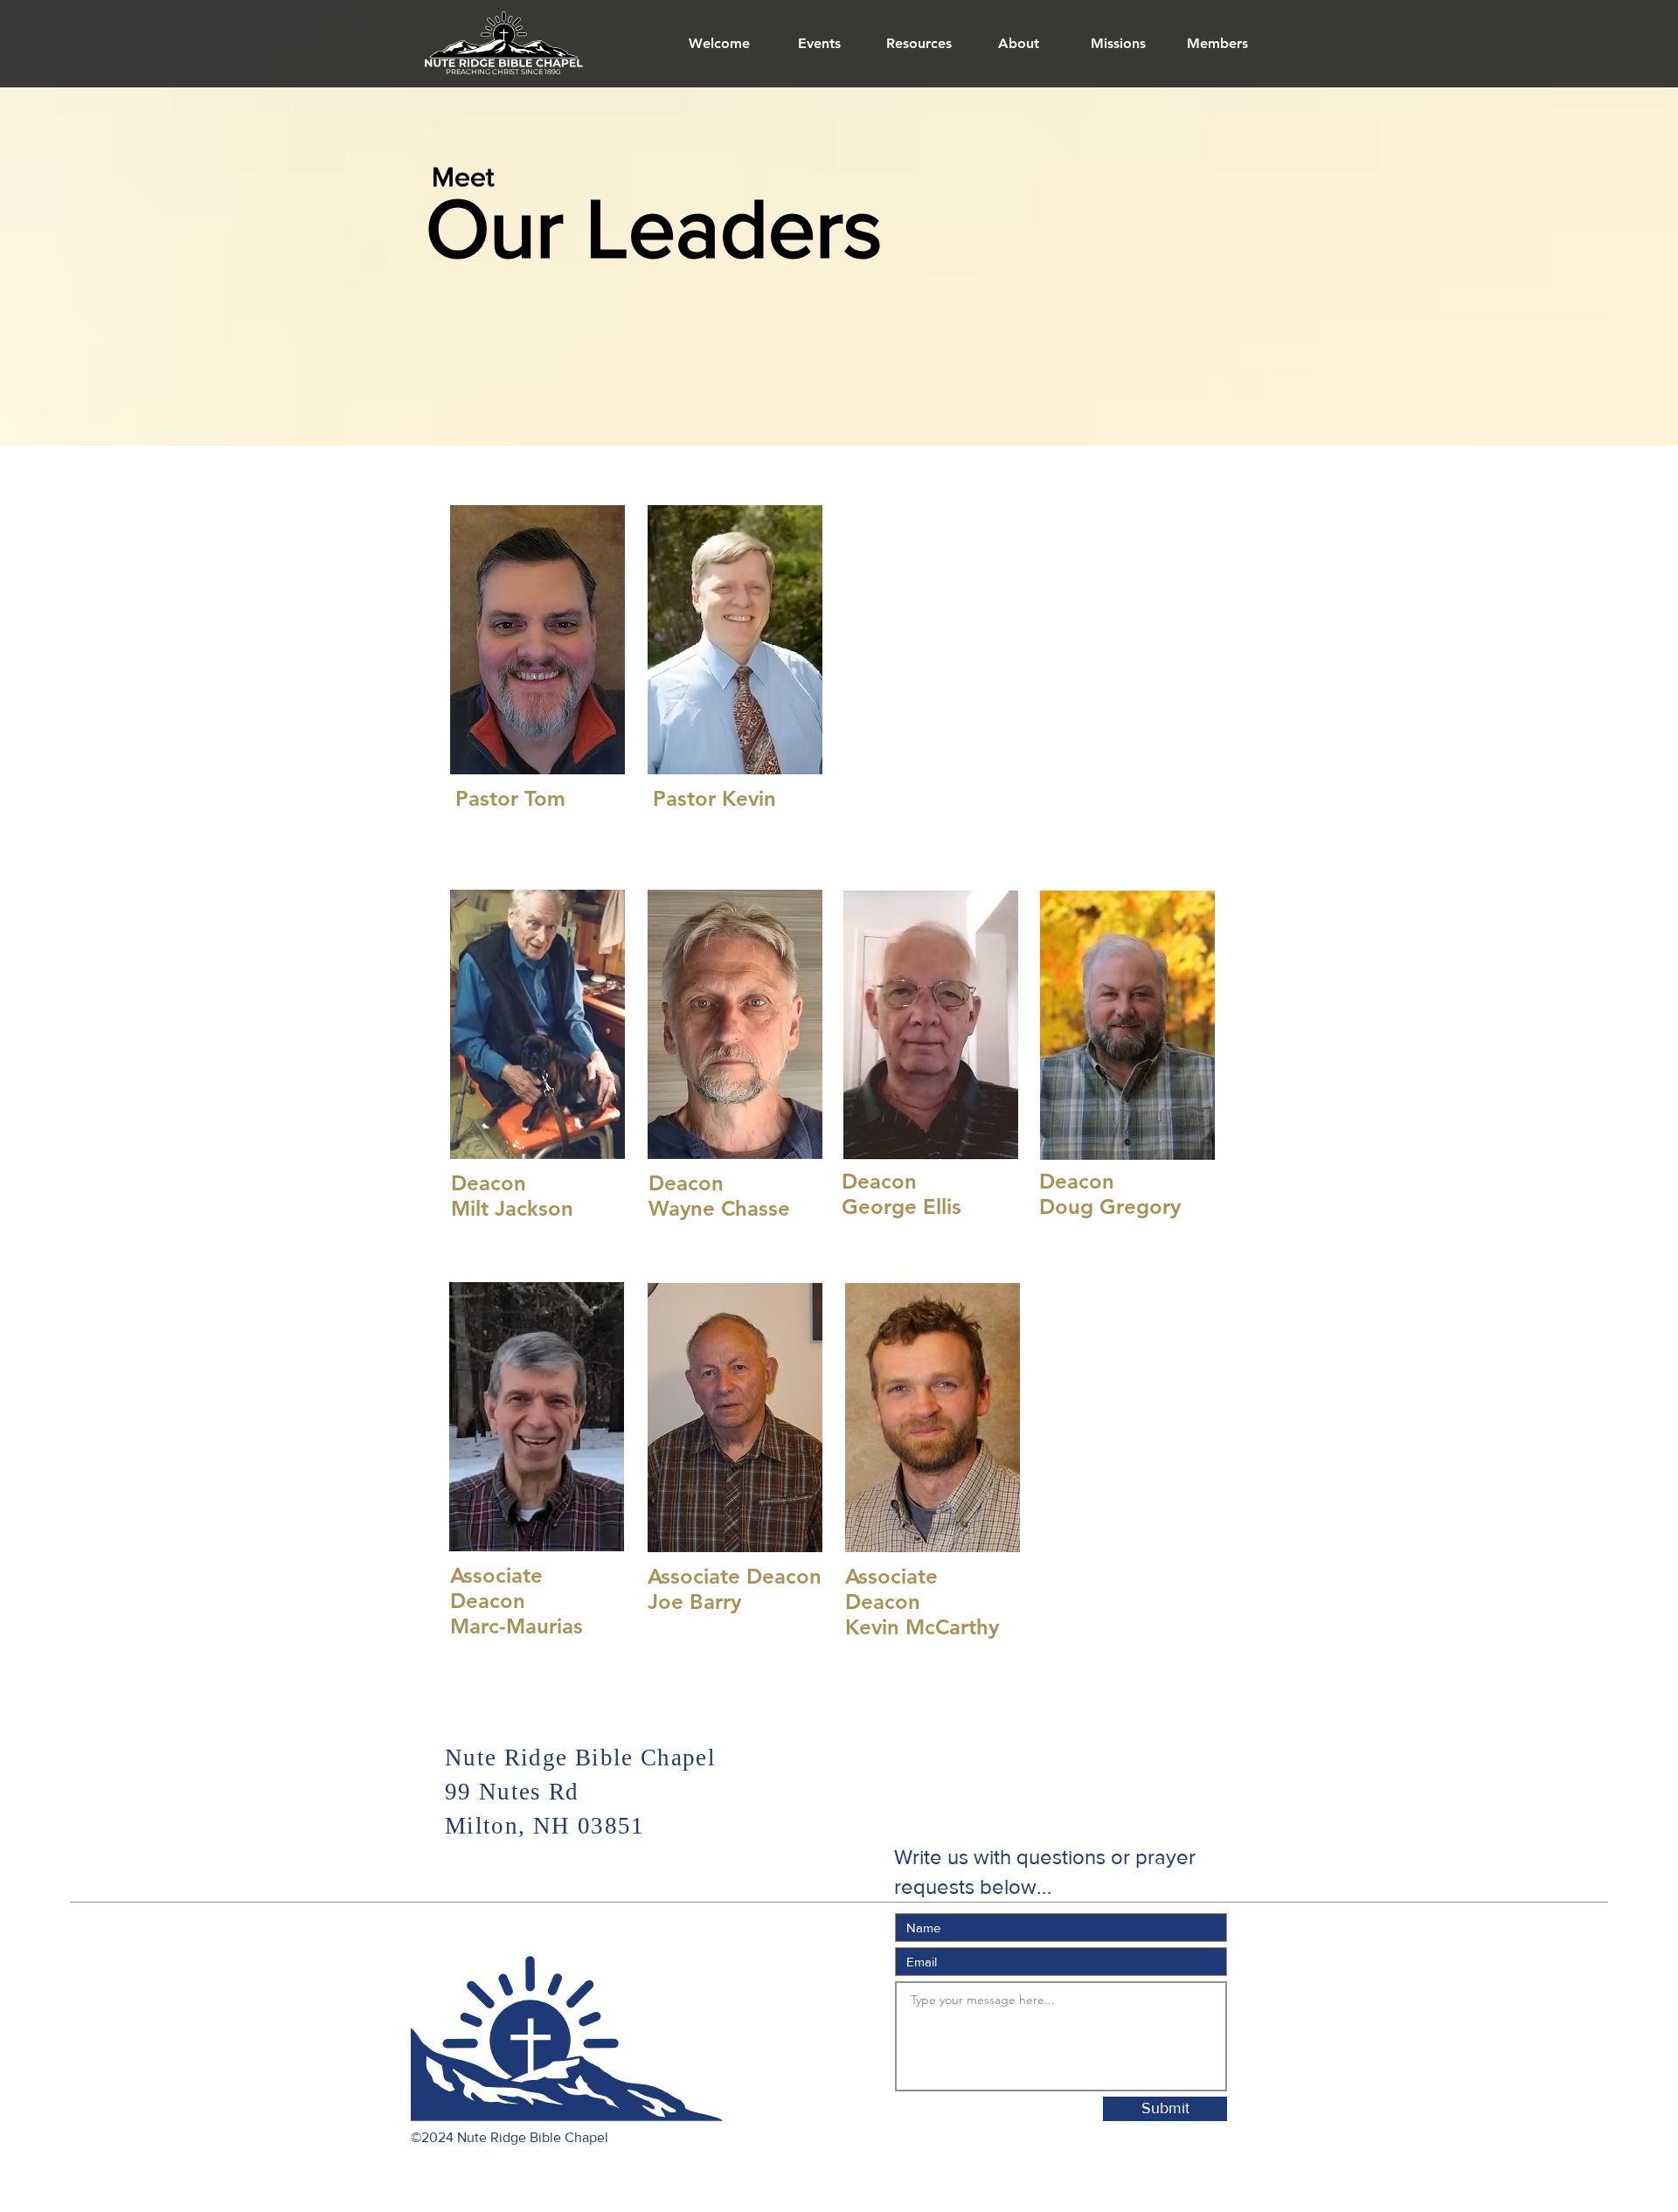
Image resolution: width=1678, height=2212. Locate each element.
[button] (1018, 44)
